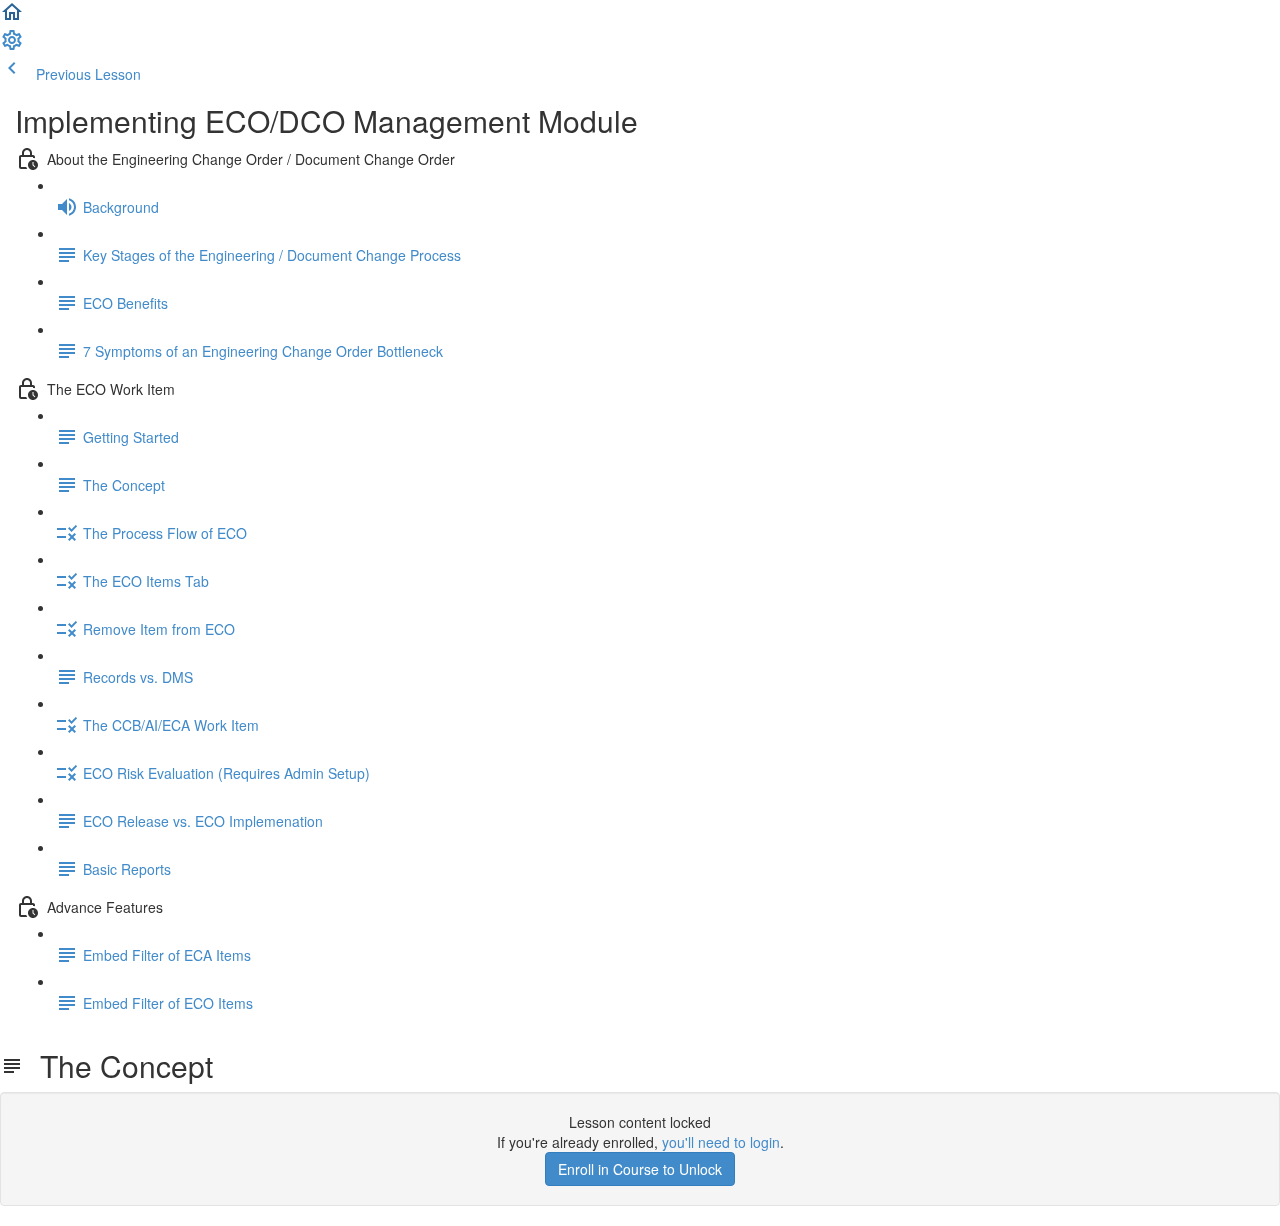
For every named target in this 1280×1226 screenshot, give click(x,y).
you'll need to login (721, 1142)
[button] (12, 18)
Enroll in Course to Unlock (640, 1169)
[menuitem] (12, 46)
